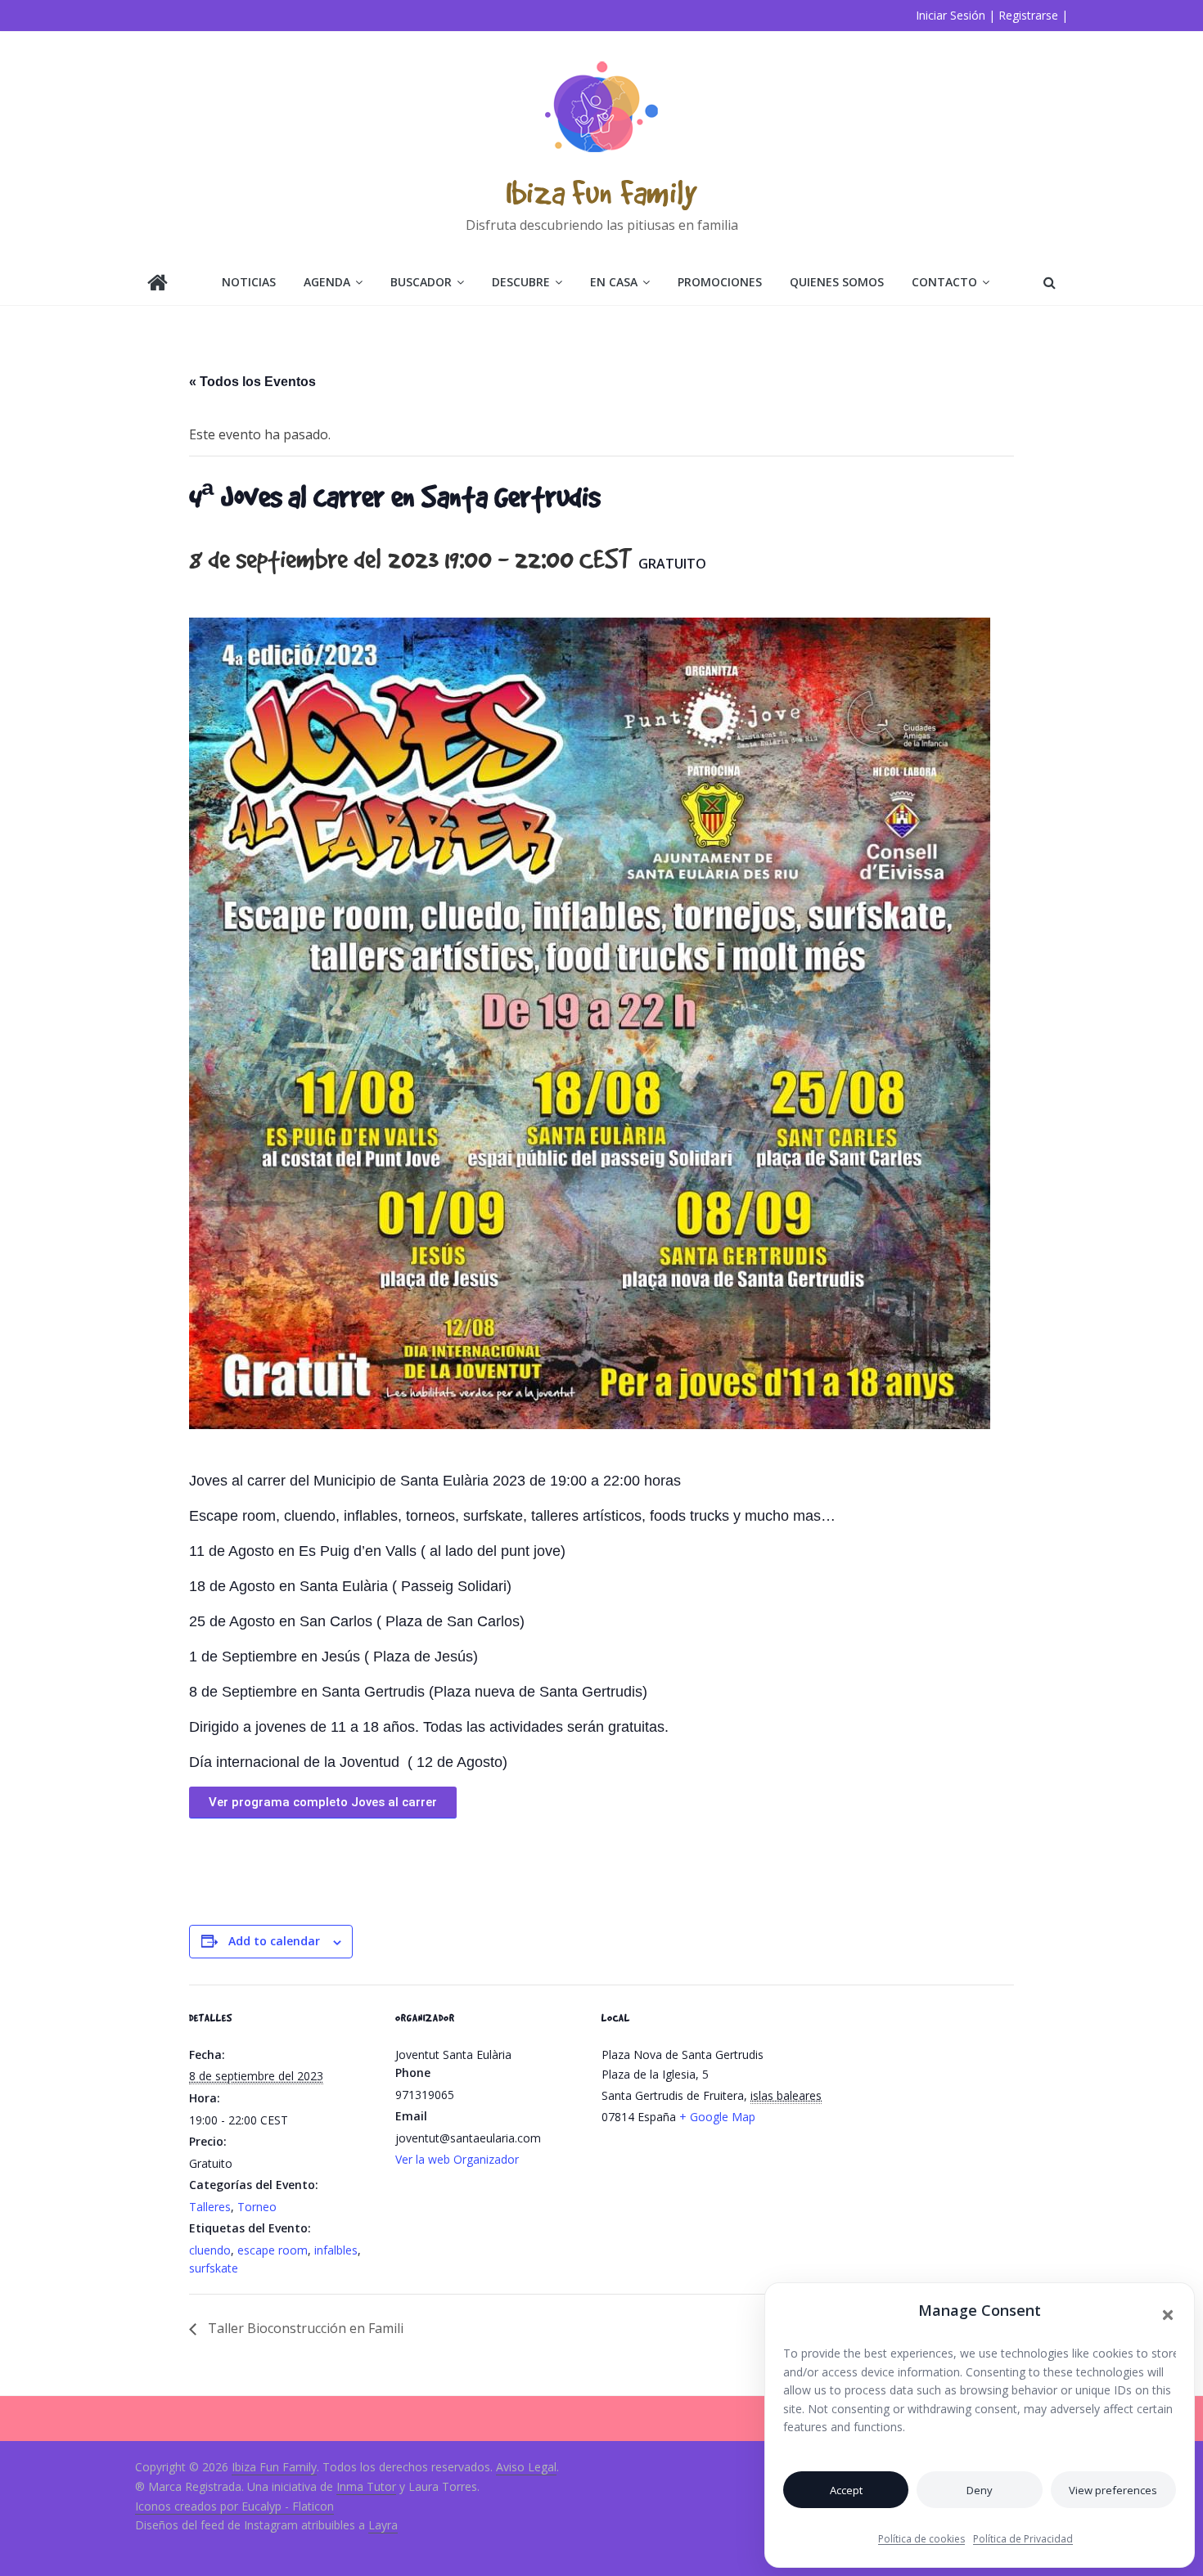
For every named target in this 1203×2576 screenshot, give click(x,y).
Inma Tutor (366, 2486)
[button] (1168, 2315)
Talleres (210, 2207)
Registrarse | (1033, 15)
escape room (273, 2250)
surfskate (214, 2268)
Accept (846, 2490)
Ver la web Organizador (457, 2159)
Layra (383, 2525)
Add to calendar (274, 1941)
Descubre (521, 282)
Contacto (944, 282)
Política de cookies (921, 2539)
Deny (980, 2490)
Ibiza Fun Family (601, 192)
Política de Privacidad (1023, 2539)
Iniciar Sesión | (955, 15)
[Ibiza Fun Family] (158, 284)
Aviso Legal (526, 2467)
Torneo (257, 2207)
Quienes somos (837, 282)
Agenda (327, 282)
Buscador (421, 282)
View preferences (1113, 2490)
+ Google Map (717, 2117)
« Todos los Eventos (252, 382)
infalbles (336, 2250)
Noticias (249, 282)
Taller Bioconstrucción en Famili (304, 2328)
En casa (614, 282)
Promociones (720, 282)
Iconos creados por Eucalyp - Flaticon (234, 2506)
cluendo (210, 2250)
